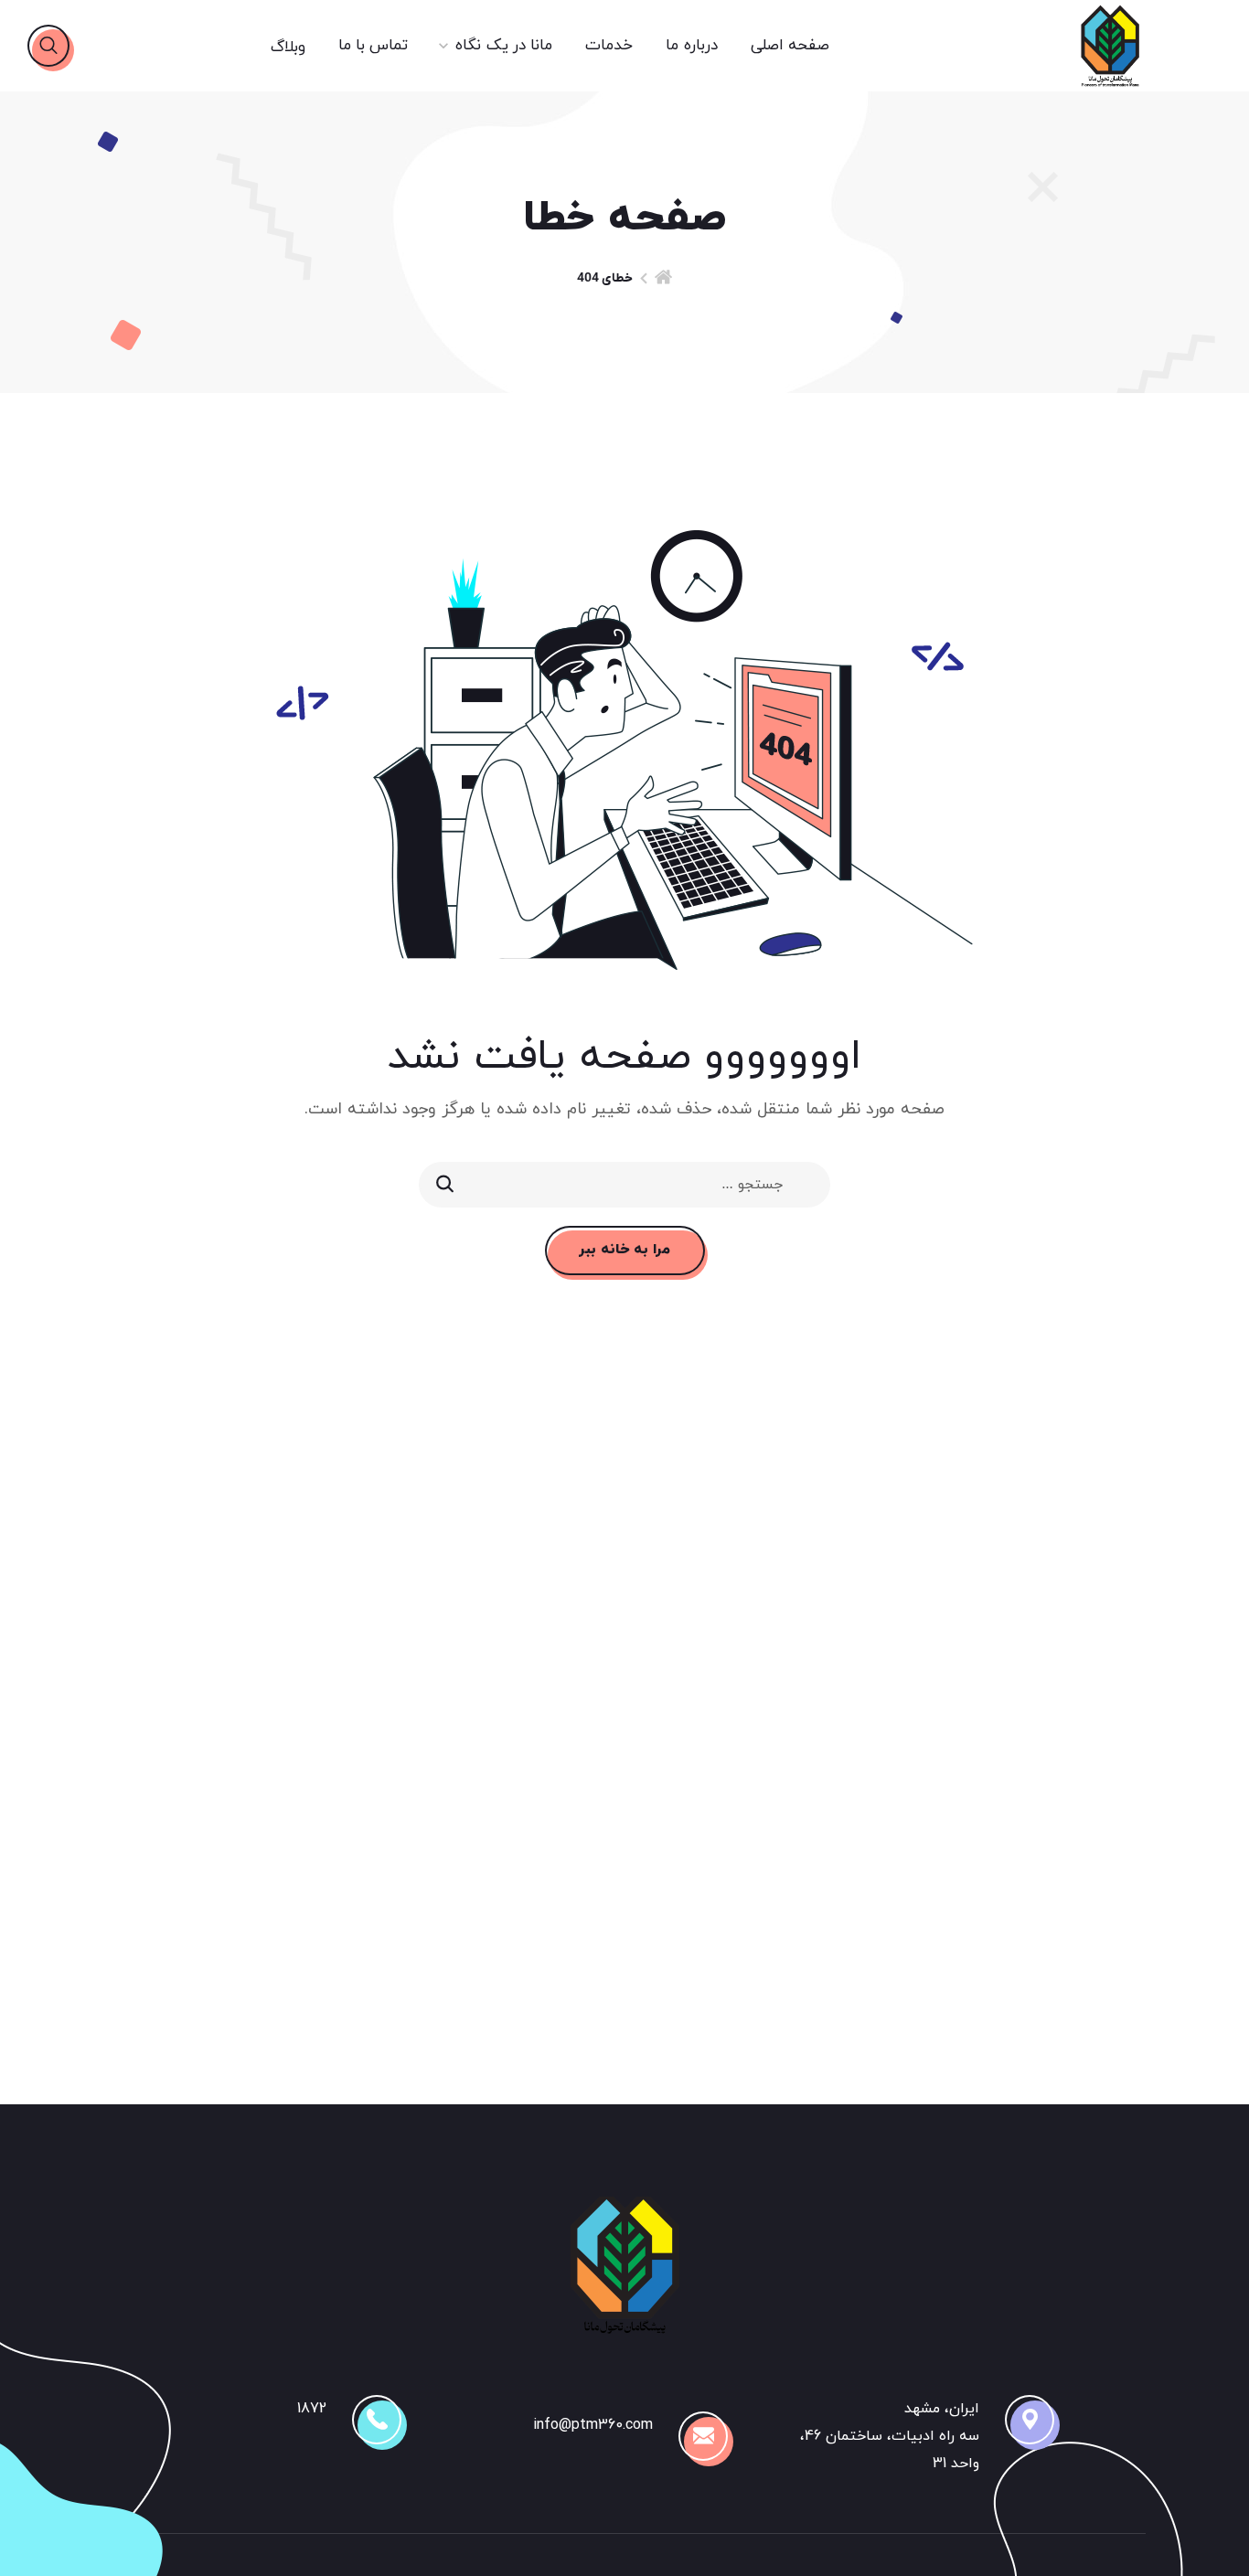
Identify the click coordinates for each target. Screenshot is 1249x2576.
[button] (48, 46)
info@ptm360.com (593, 2425)
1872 (312, 2409)
